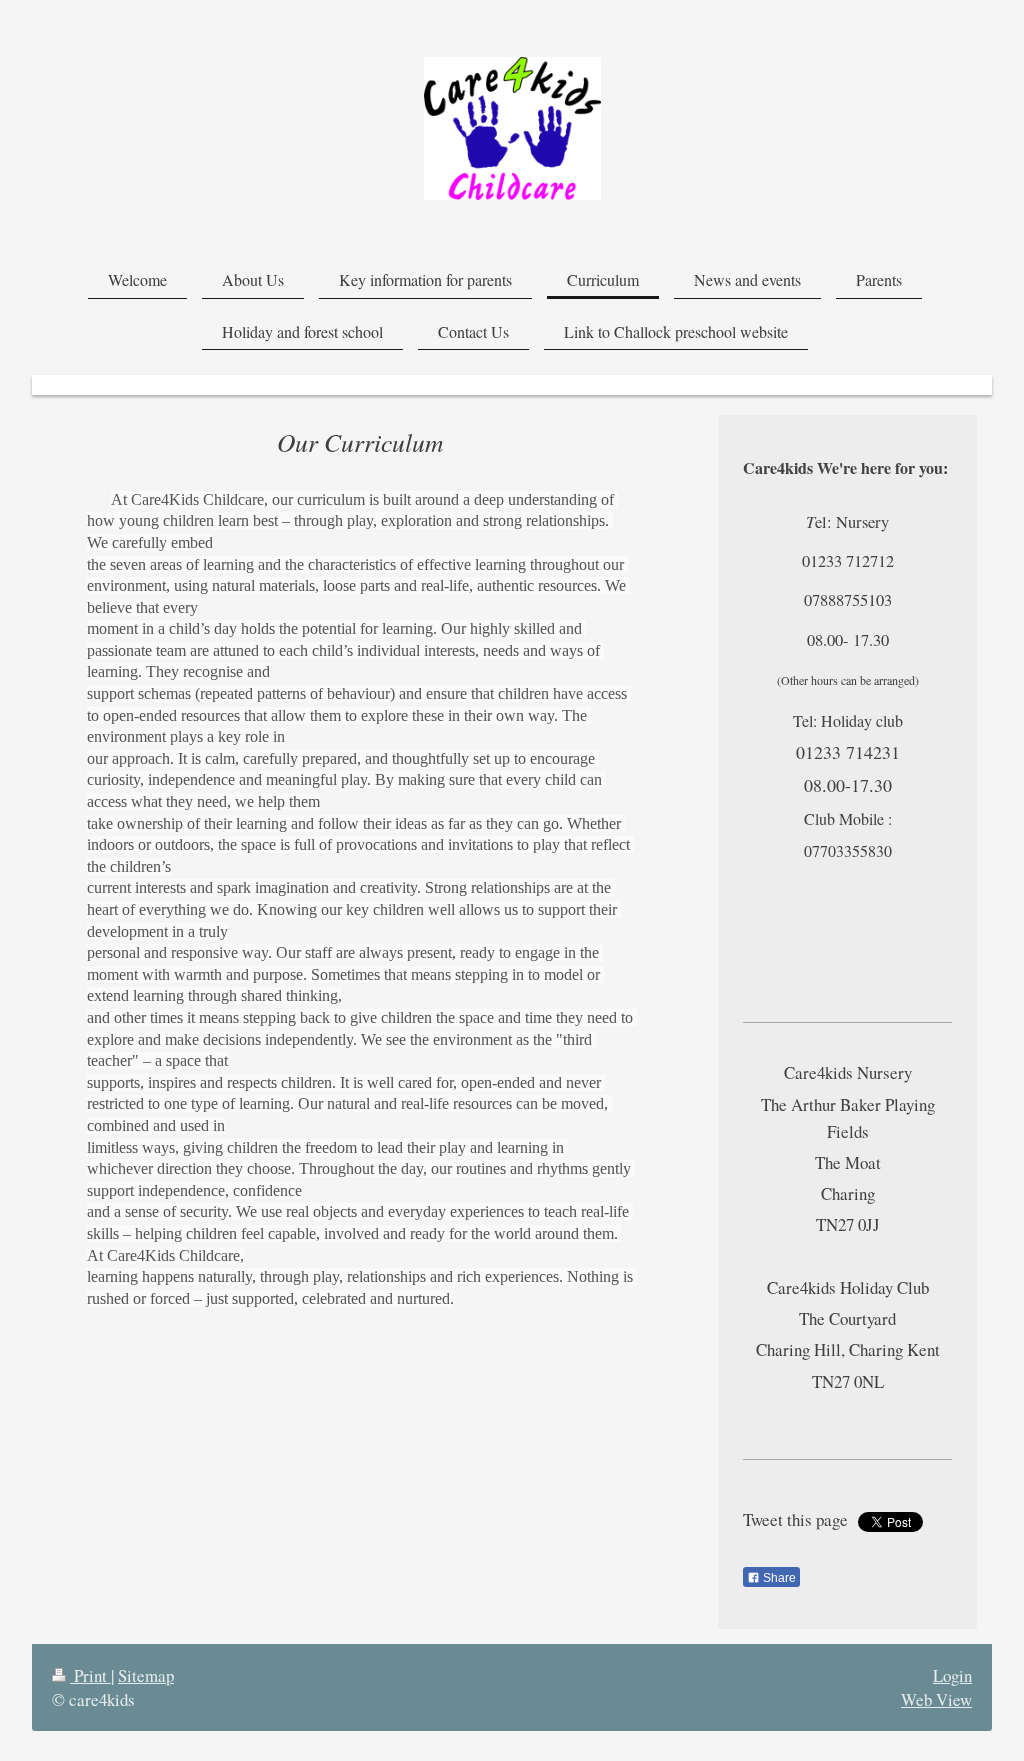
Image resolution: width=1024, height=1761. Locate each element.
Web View (936, 1699)
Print (90, 1675)
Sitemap (146, 1675)
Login (952, 1675)
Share (778, 1578)
